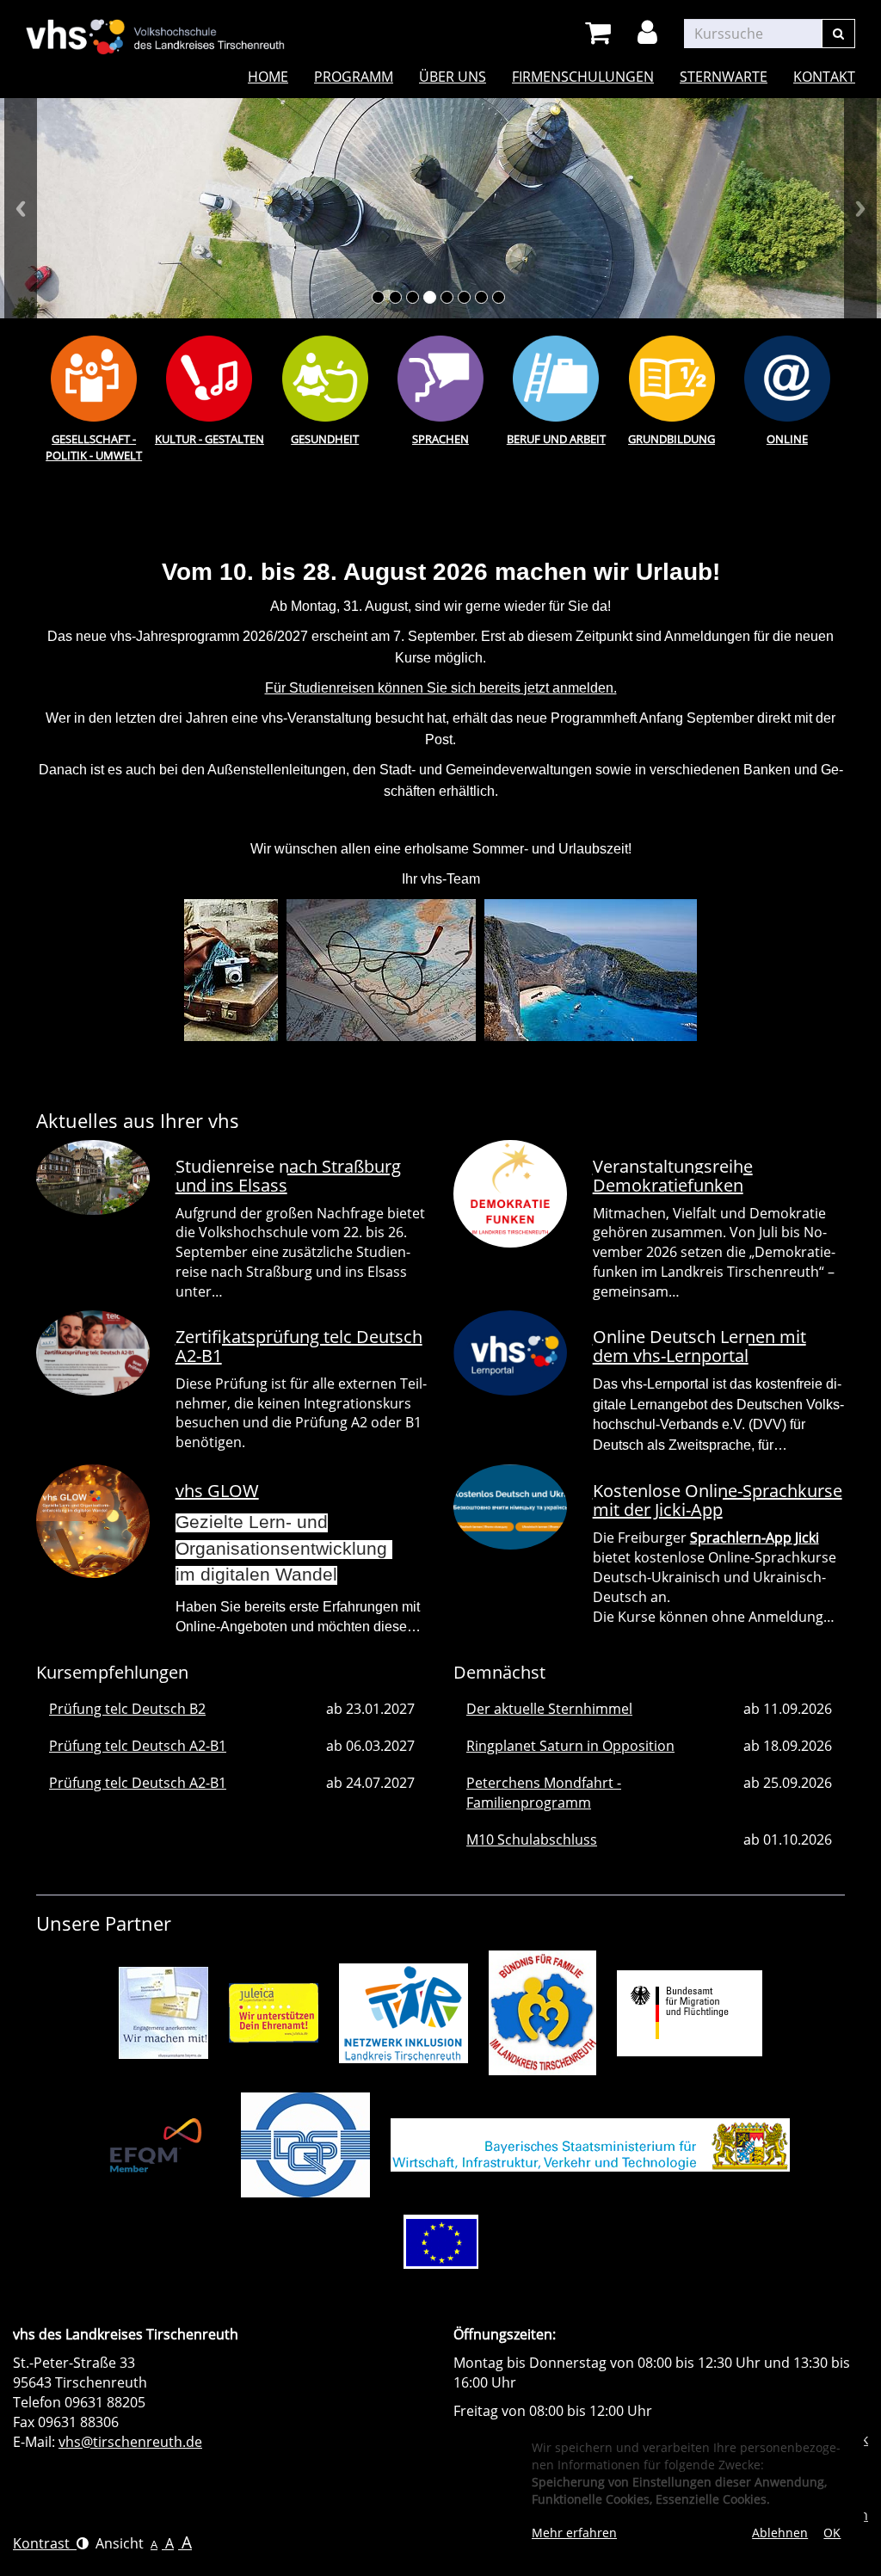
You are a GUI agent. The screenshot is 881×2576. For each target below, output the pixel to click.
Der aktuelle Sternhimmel (549, 1709)
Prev (21, 208)
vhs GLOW (217, 1491)
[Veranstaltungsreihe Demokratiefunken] (510, 1194)
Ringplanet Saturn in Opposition (570, 1746)
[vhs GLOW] (93, 1521)
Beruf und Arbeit (556, 439)
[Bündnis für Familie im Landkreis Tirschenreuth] (542, 2012)
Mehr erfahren (574, 2533)
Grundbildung (672, 439)
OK (832, 2533)
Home (268, 77)
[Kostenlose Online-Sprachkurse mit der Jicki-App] (510, 1507)
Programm (354, 77)
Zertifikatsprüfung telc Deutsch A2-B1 (299, 1346)
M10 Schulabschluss (532, 1840)
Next (860, 208)
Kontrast (45, 2543)
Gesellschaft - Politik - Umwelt (94, 447)
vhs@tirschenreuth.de (130, 2442)
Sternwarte (724, 77)
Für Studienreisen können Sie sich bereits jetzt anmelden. (441, 688)
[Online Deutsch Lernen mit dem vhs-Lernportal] (510, 1353)
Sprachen (440, 439)
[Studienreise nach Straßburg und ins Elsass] (93, 1178)
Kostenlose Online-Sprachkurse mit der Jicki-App (718, 1500)
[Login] (650, 33)
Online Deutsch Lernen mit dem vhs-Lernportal (699, 1346)
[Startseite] (155, 26)
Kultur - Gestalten (209, 439)
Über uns (453, 77)
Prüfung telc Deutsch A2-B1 (138, 1746)
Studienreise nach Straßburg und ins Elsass (288, 1176)
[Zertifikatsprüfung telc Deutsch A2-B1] (93, 1353)
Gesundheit (325, 439)
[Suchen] (838, 34)
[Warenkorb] (601, 33)
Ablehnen (780, 2533)
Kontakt (824, 77)
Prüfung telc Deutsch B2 (127, 1709)
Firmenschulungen (583, 77)
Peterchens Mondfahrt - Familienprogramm (544, 1793)
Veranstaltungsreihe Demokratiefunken (673, 1176)
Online (787, 439)
